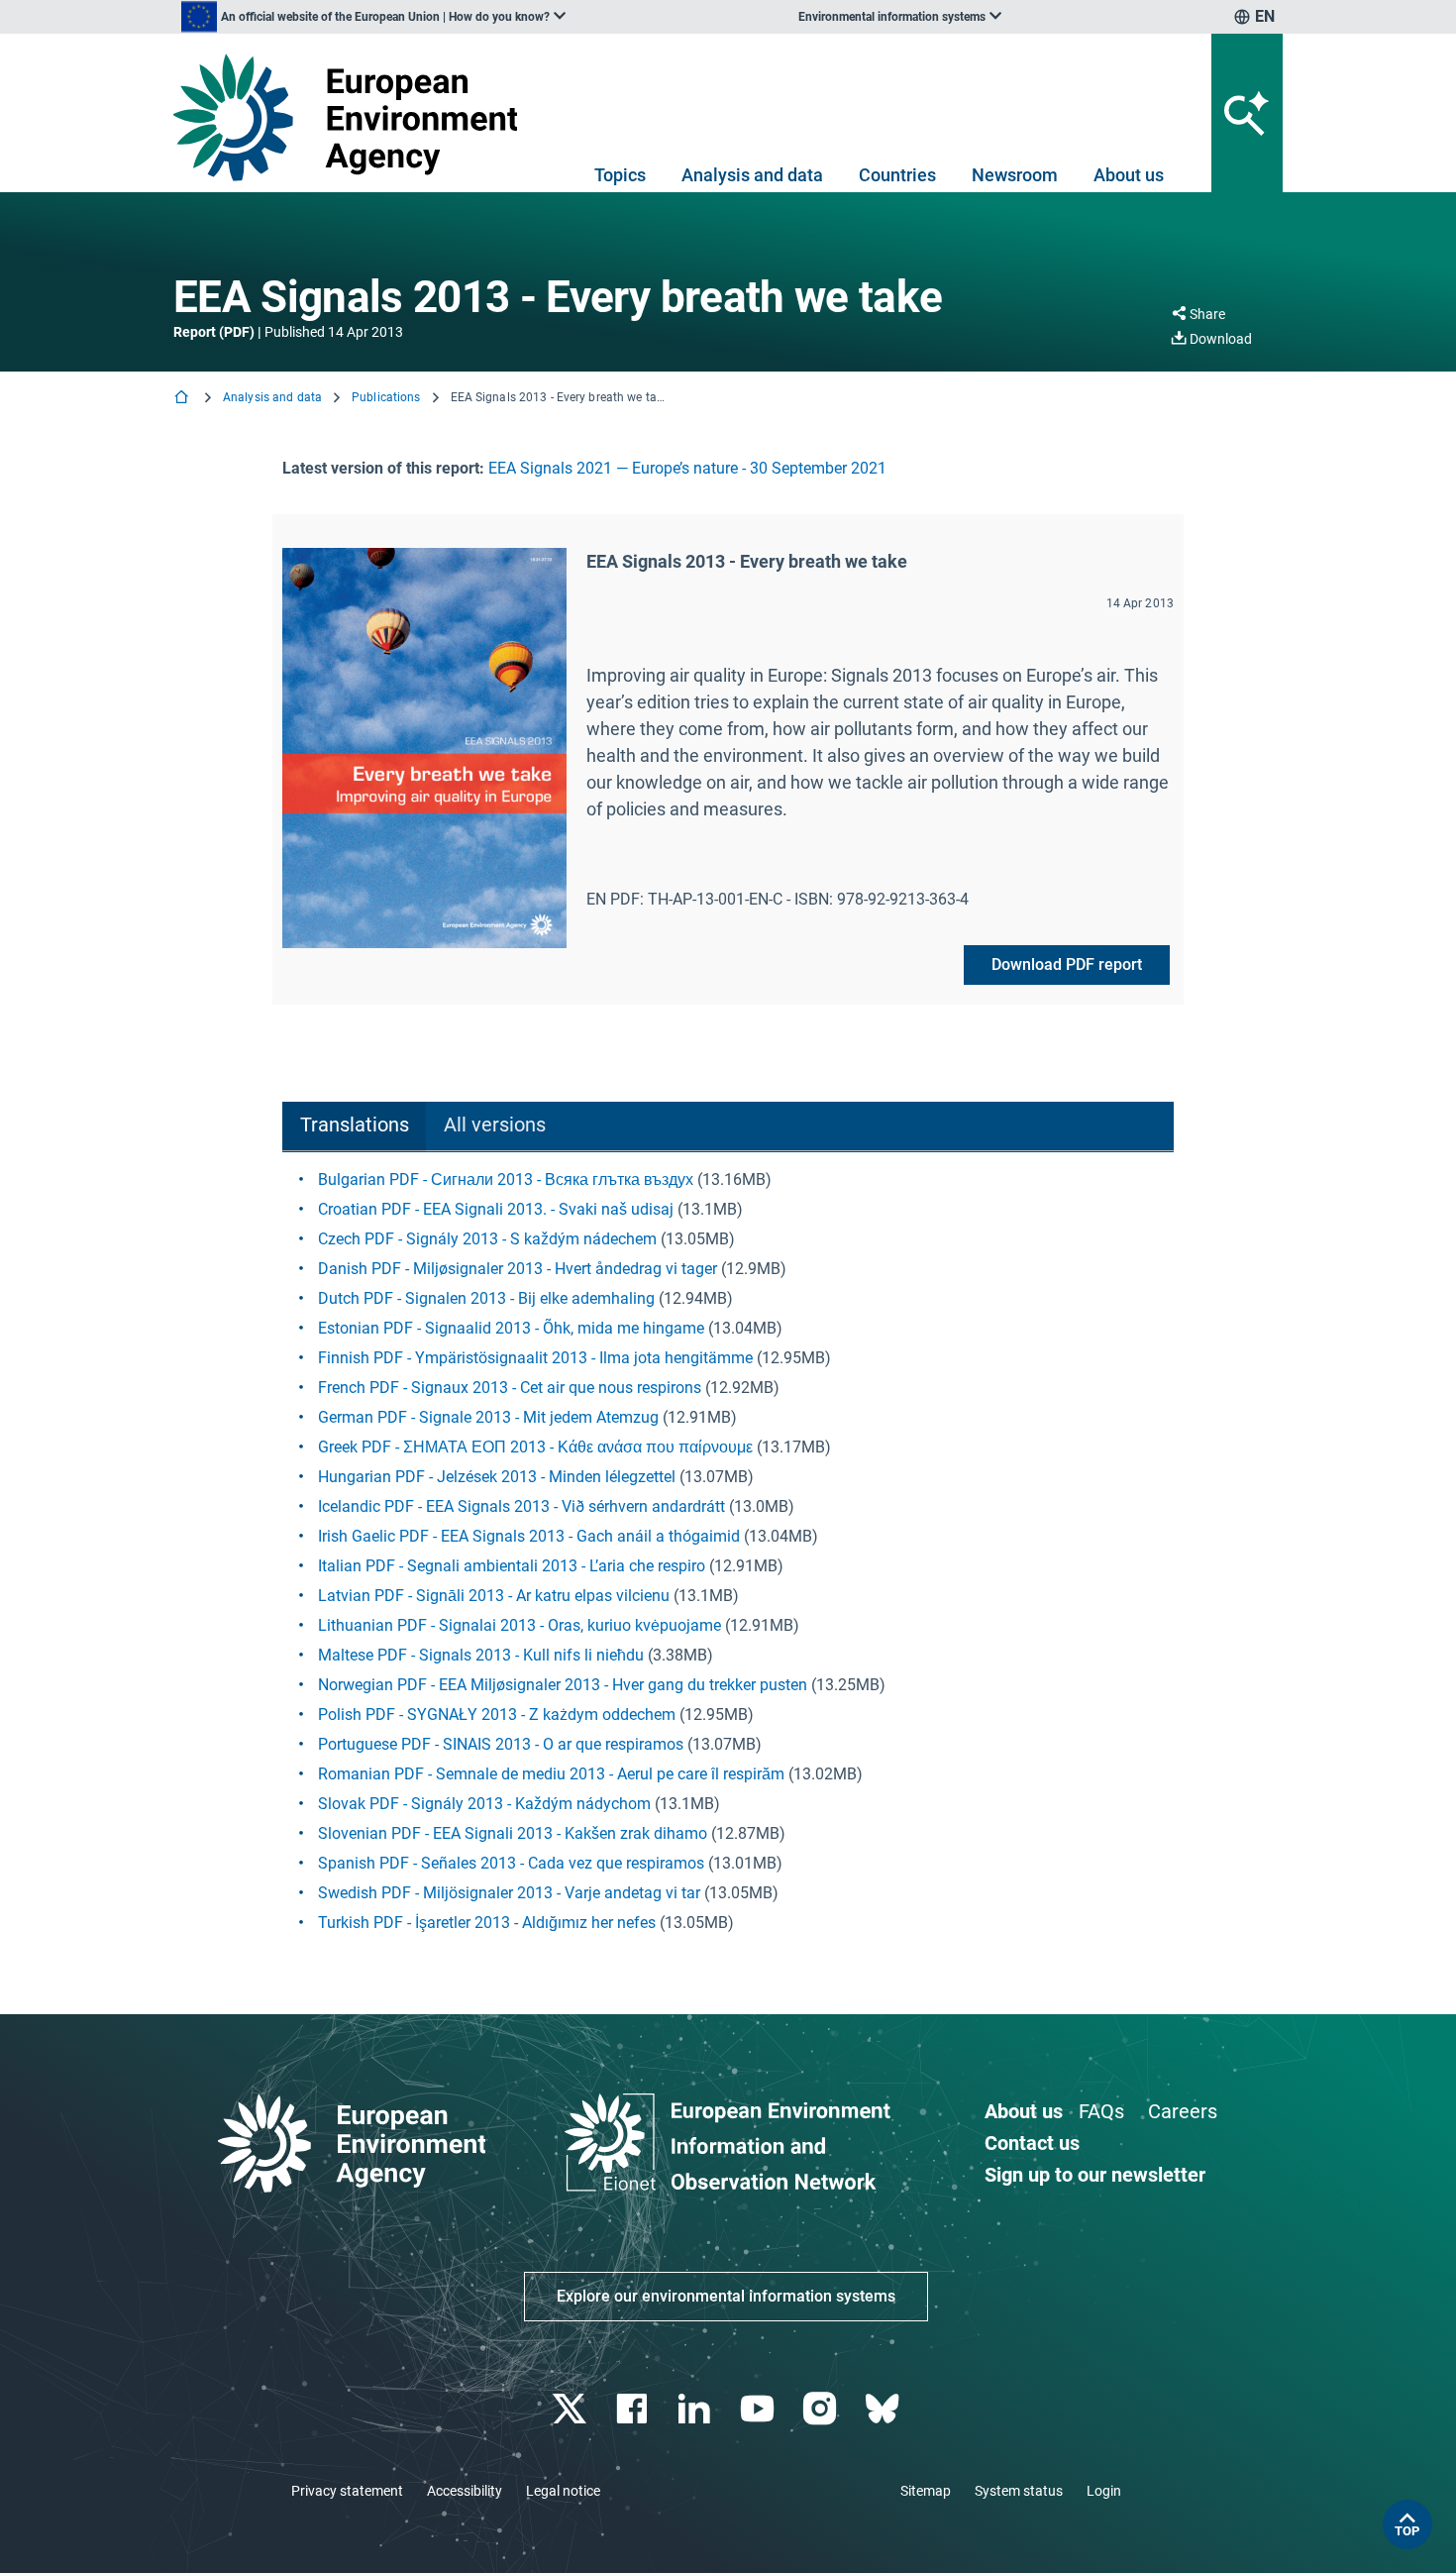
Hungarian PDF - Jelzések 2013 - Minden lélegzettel (497, 1477)
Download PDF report (1067, 965)
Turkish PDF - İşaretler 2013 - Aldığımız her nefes (487, 1923)
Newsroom (1015, 175)
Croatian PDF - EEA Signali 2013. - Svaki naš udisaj (496, 1209)
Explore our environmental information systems (726, 2296)
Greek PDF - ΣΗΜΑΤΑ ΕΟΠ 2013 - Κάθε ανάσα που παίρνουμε (535, 1447)
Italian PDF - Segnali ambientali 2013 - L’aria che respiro (512, 1566)
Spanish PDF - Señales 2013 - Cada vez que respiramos (511, 1863)
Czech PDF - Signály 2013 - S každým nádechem (487, 1239)
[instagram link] (822, 2409)
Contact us (1032, 2143)
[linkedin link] (697, 2409)
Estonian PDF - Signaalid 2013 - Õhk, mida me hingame (511, 1328)
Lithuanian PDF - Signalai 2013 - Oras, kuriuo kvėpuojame (520, 1625)
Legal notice (563, 2491)
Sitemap (926, 2491)
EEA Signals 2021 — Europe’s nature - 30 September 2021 (687, 468)
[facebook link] (634, 2409)
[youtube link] (759, 2409)
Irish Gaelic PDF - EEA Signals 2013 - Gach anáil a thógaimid (529, 1536)
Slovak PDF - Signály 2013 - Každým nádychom (484, 1804)
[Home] (183, 399)
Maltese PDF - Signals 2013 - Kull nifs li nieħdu (481, 1655)
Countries (897, 175)
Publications (386, 397)
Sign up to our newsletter (1095, 2175)
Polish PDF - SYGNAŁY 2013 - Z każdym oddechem (497, 1715)
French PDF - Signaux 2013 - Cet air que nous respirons (510, 1388)
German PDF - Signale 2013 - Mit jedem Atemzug (488, 1417)
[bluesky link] (884, 2409)
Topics (620, 175)
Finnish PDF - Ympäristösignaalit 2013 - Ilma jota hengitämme (535, 1358)
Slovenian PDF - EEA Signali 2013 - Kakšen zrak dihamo (513, 1833)
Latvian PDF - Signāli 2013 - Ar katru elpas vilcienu (494, 1596)
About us (1129, 175)
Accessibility (465, 2491)
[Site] (353, 117)
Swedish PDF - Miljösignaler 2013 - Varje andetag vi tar (509, 1893)
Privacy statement (347, 2491)
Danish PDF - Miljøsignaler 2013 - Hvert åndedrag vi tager (518, 1269)
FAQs (1101, 2111)
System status (1019, 2491)
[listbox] (373, 17)
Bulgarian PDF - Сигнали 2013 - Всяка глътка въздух (506, 1179)
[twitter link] (571, 2409)
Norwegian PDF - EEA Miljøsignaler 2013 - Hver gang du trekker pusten (563, 1685)
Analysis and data (752, 175)
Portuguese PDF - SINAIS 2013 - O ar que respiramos (501, 1744)
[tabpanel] (728, 1552)
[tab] (354, 1127)
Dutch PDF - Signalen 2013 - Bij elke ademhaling (486, 1298)
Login (1104, 2491)
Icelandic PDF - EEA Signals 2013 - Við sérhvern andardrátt (521, 1506)
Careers (1183, 2111)
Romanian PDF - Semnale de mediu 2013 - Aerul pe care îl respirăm (551, 1774)
